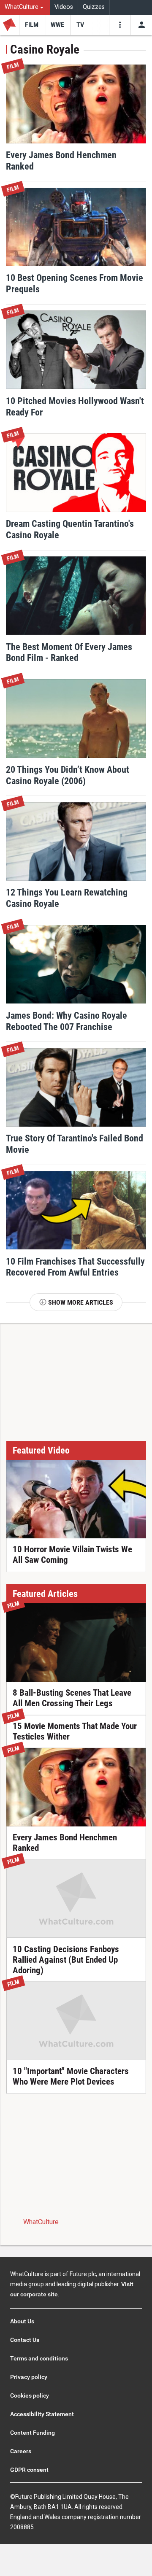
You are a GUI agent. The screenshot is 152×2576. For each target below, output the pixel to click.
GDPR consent (29, 2470)
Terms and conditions (39, 2358)
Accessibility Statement (42, 2414)
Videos (64, 7)
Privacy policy (29, 2377)
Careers (21, 2451)
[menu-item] (32, 25)
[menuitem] (25, 7)
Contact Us (25, 2340)
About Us (22, 2321)
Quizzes (94, 7)
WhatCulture (41, 2222)
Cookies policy (30, 2395)
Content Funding (33, 2433)
